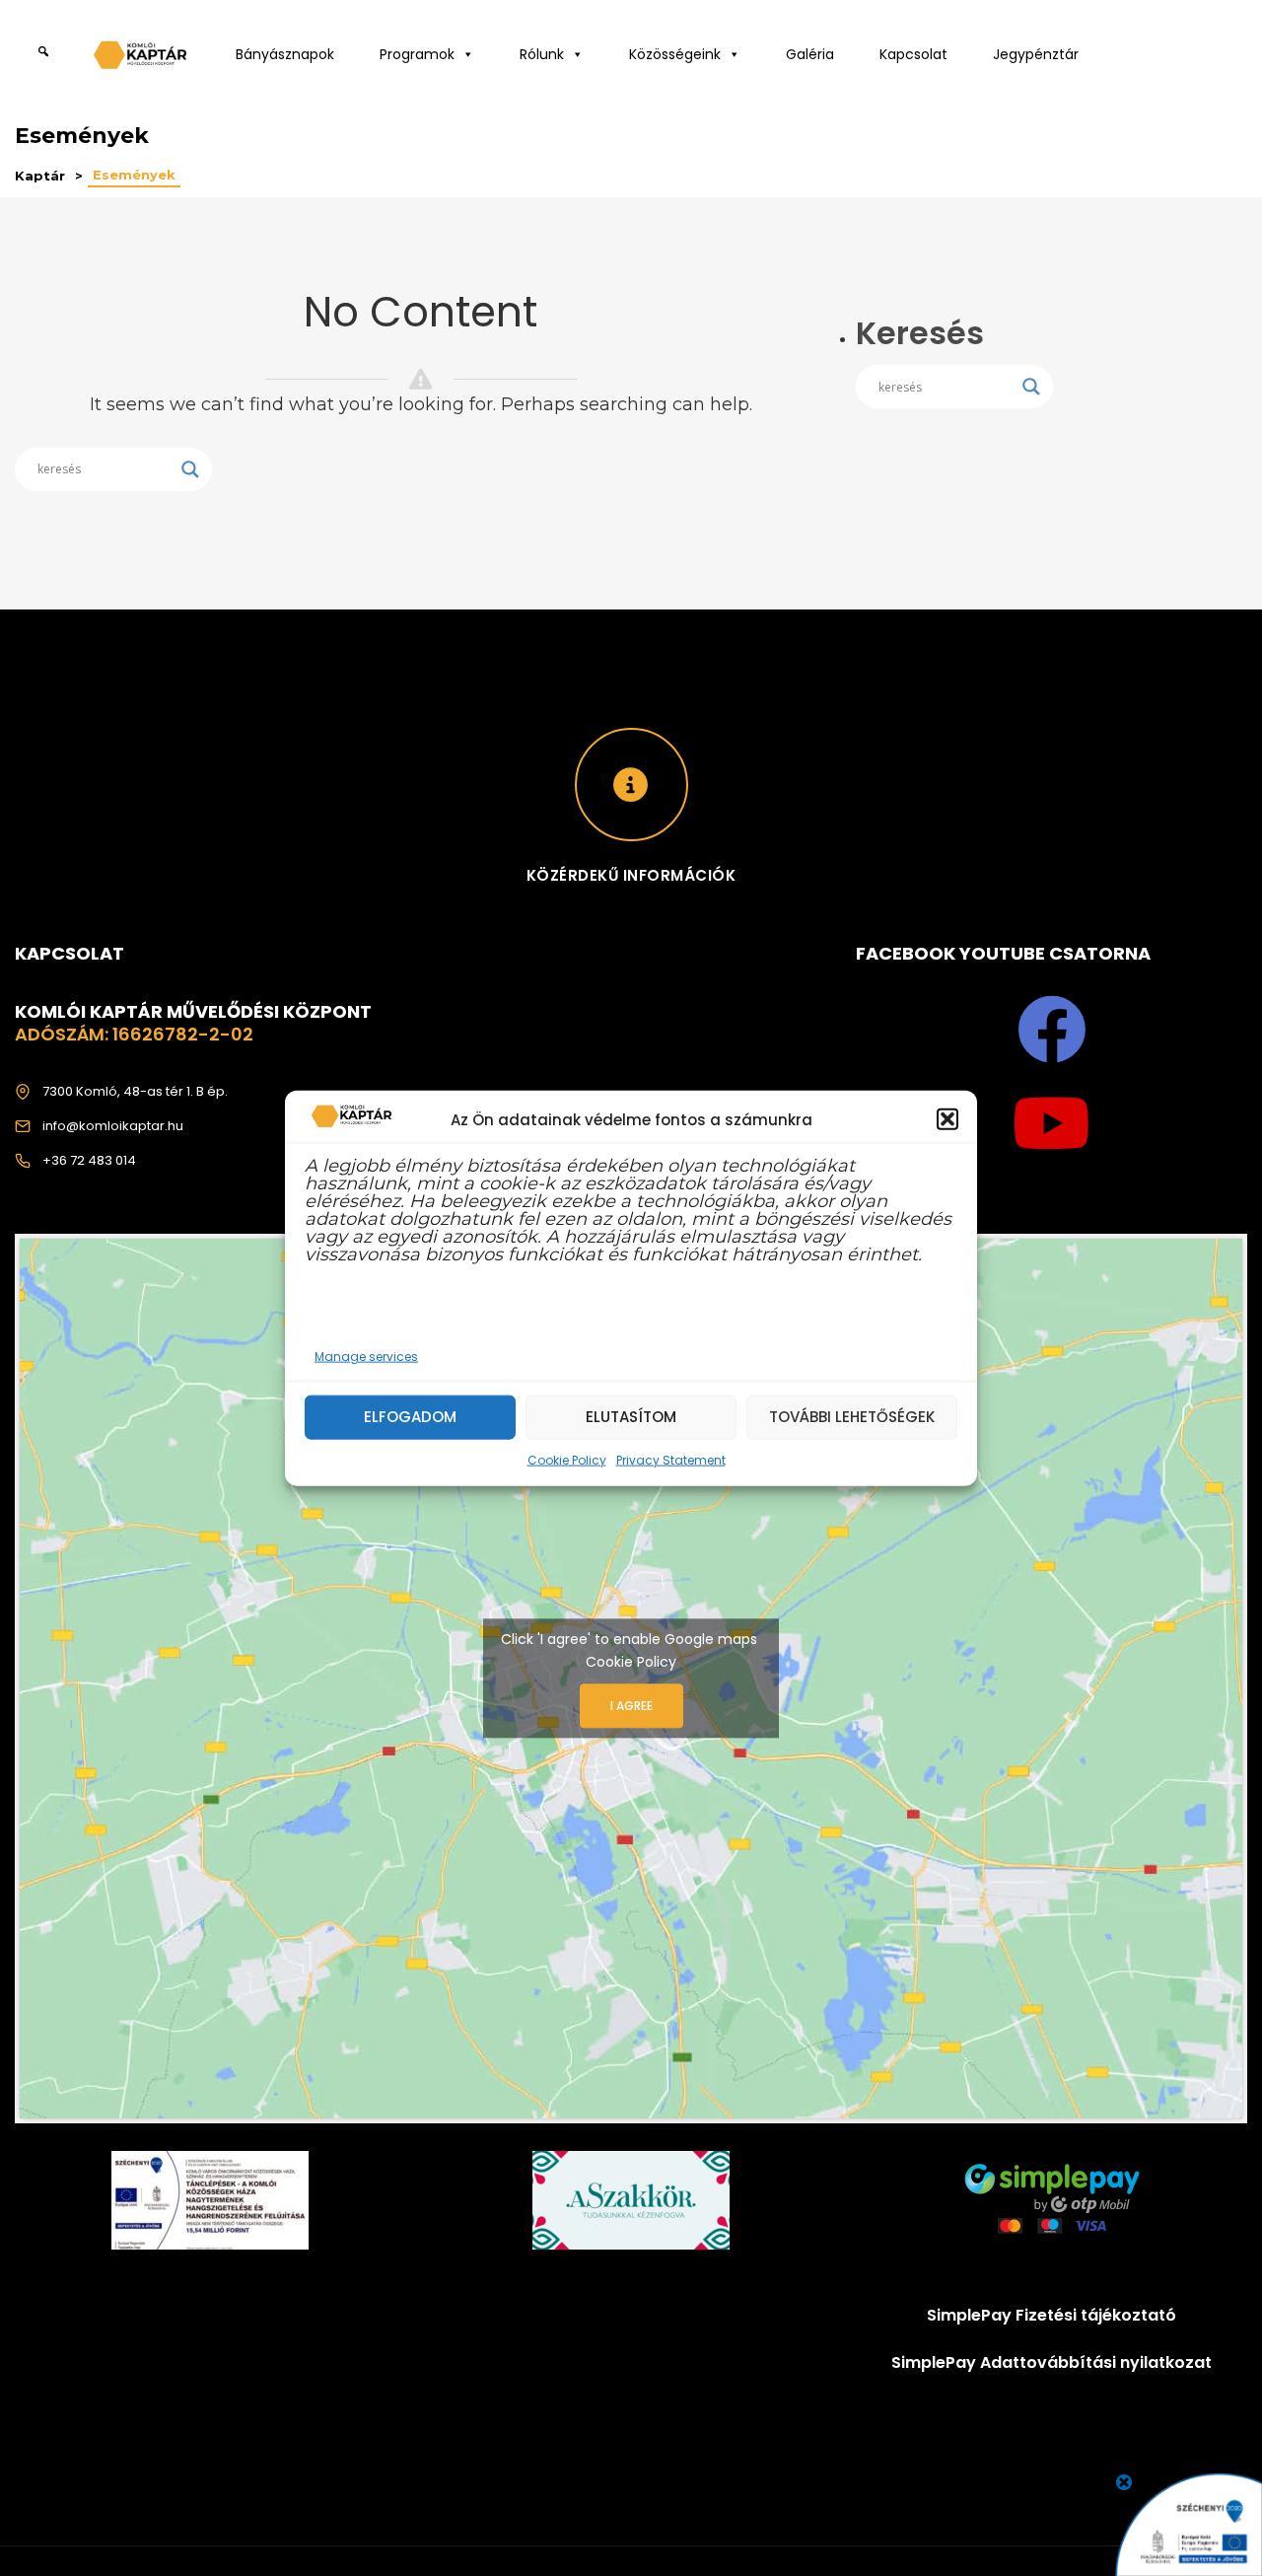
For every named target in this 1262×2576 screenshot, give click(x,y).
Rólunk (542, 54)
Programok (417, 54)
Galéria (810, 54)
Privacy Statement (671, 1459)
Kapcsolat (913, 54)
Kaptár (40, 176)
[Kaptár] (143, 60)
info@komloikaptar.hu (113, 1126)
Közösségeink (675, 54)
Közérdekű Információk (631, 875)
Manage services (366, 1356)
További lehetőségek (852, 1417)
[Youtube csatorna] (1052, 1123)
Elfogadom (410, 1417)
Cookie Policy (567, 1459)
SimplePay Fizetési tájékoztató (1052, 2315)
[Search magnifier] (190, 469)
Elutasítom (631, 1417)
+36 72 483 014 (89, 1160)
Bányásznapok (285, 54)
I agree (631, 1706)
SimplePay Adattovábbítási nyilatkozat (1052, 2362)
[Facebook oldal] (1052, 1030)
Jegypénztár (1036, 54)
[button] (947, 1119)
